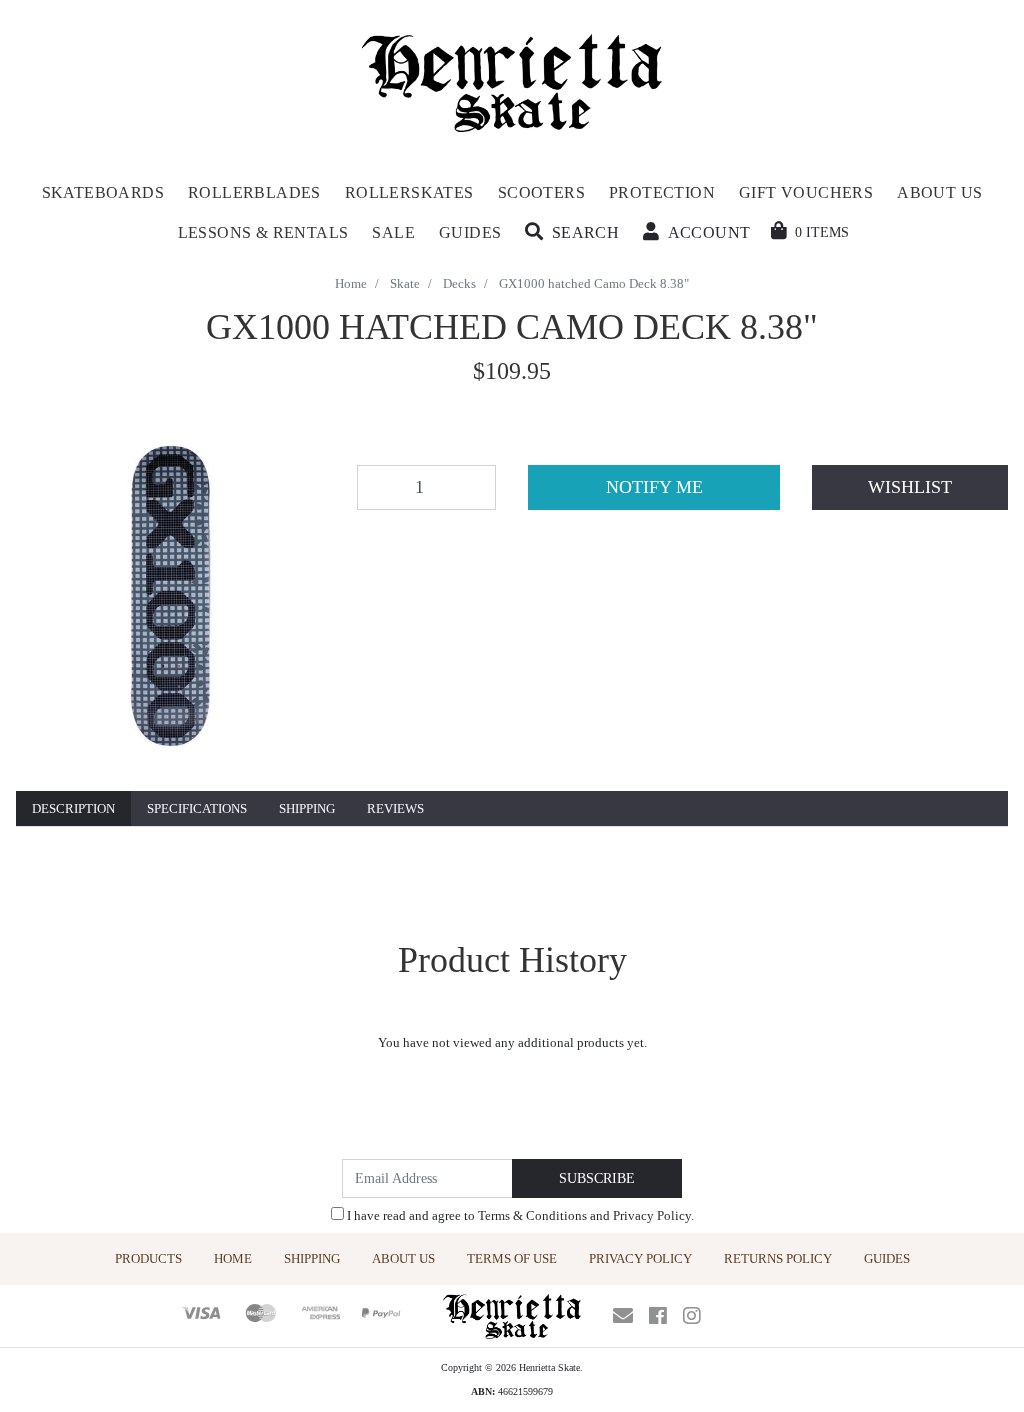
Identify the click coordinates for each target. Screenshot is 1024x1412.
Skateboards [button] (103, 192)
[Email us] (623, 1316)
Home (233, 1258)
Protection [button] (662, 192)
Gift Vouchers (806, 192)
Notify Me (654, 487)
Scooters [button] (541, 192)
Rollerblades (254, 192)
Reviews (395, 808)
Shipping (307, 808)
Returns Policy (778, 1258)
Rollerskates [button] (409, 192)
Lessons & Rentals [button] (263, 232)
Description (73, 808)
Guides (887, 1258)
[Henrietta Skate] (512, 80)
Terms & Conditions (532, 1215)
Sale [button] (393, 232)
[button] (572, 233)
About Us (403, 1258)
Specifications (197, 808)
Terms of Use (512, 1258)
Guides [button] (470, 232)
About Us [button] (939, 192)
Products (148, 1258)
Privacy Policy (652, 1215)
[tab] (73, 809)
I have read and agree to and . (519, 1215)
